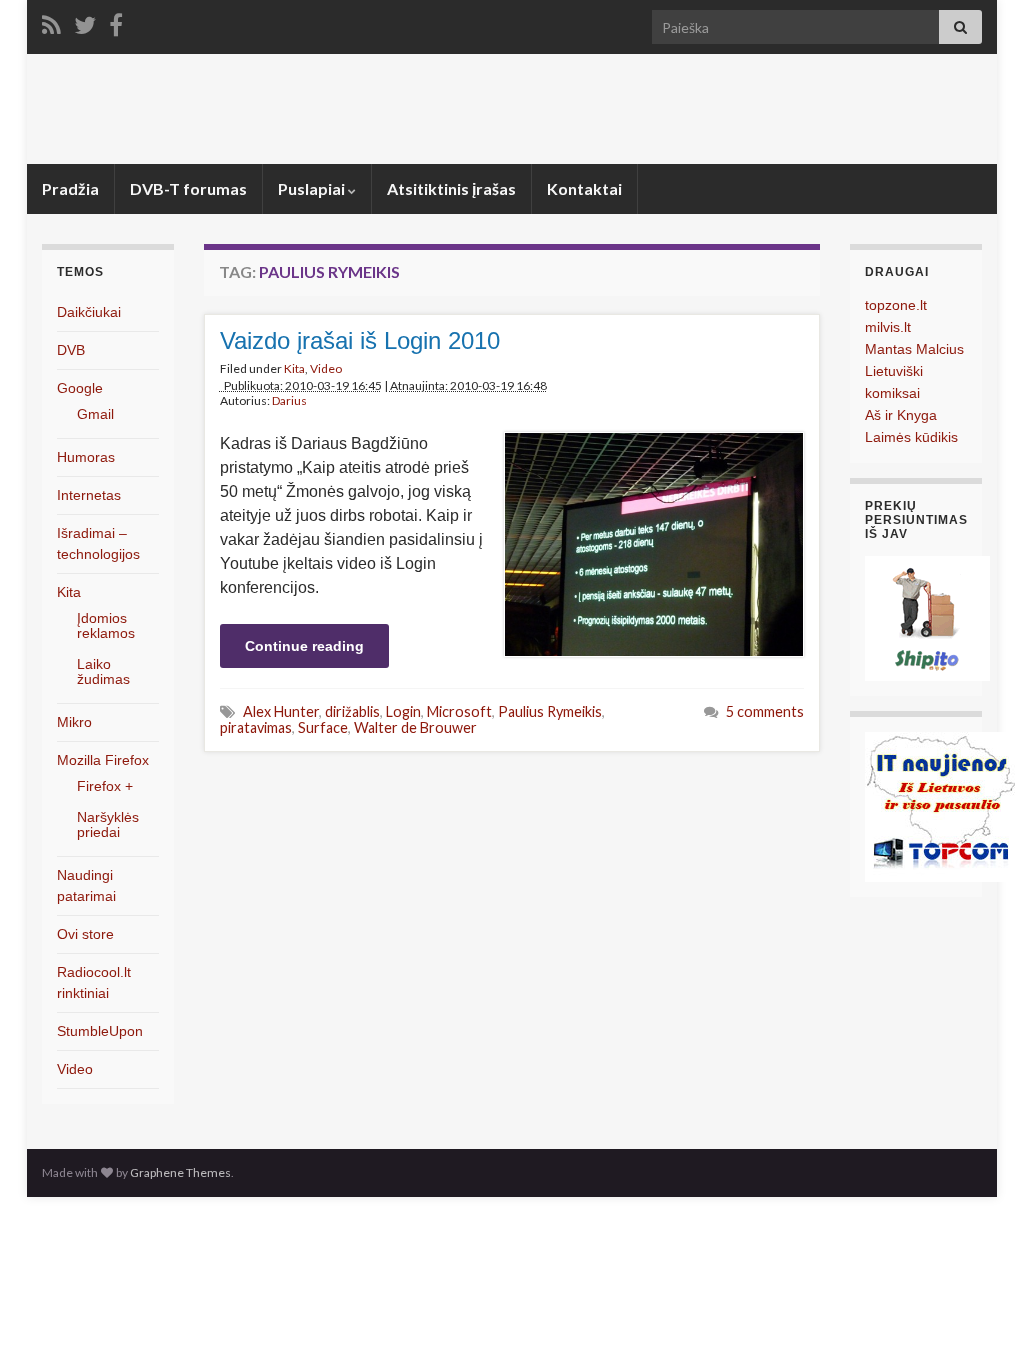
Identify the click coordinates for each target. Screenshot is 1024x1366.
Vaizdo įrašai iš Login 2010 (360, 340)
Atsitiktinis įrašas (451, 188)
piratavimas (256, 727)
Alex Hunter (281, 711)
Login (403, 711)
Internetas (89, 495)
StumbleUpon (100, 1031)
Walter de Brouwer (415, 727)
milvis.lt (888, 327)
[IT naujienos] (940, 805)
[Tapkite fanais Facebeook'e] (116, 21)
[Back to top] (979, 1321)
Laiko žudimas (103, 671)
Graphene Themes (180, 1172)
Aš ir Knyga (901, 415)
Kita (294, 368)
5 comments (765, 711)
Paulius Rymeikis (550, 711)
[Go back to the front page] (512, 109)
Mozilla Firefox (103, 760)
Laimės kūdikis (911, 437)
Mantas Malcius (914, 349)
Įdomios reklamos (106, 625)
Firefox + (105, 786)
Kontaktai (584, 188)
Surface (323, 727)
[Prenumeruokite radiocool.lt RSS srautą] (51, 21)
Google (80, 388)
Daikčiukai (89, 312)
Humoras (86, 457)
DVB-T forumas (188, 188)
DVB (71, 350)
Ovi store (85, 934)
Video (326, 368)
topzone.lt (896, 305)
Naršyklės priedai (108, 824)
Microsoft (459, 711)
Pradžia (70, 188)
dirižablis (352, 711)
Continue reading (304, 646)
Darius (289, 400)
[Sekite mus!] (85, 21)
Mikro (74, 722)
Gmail (95, 414)
